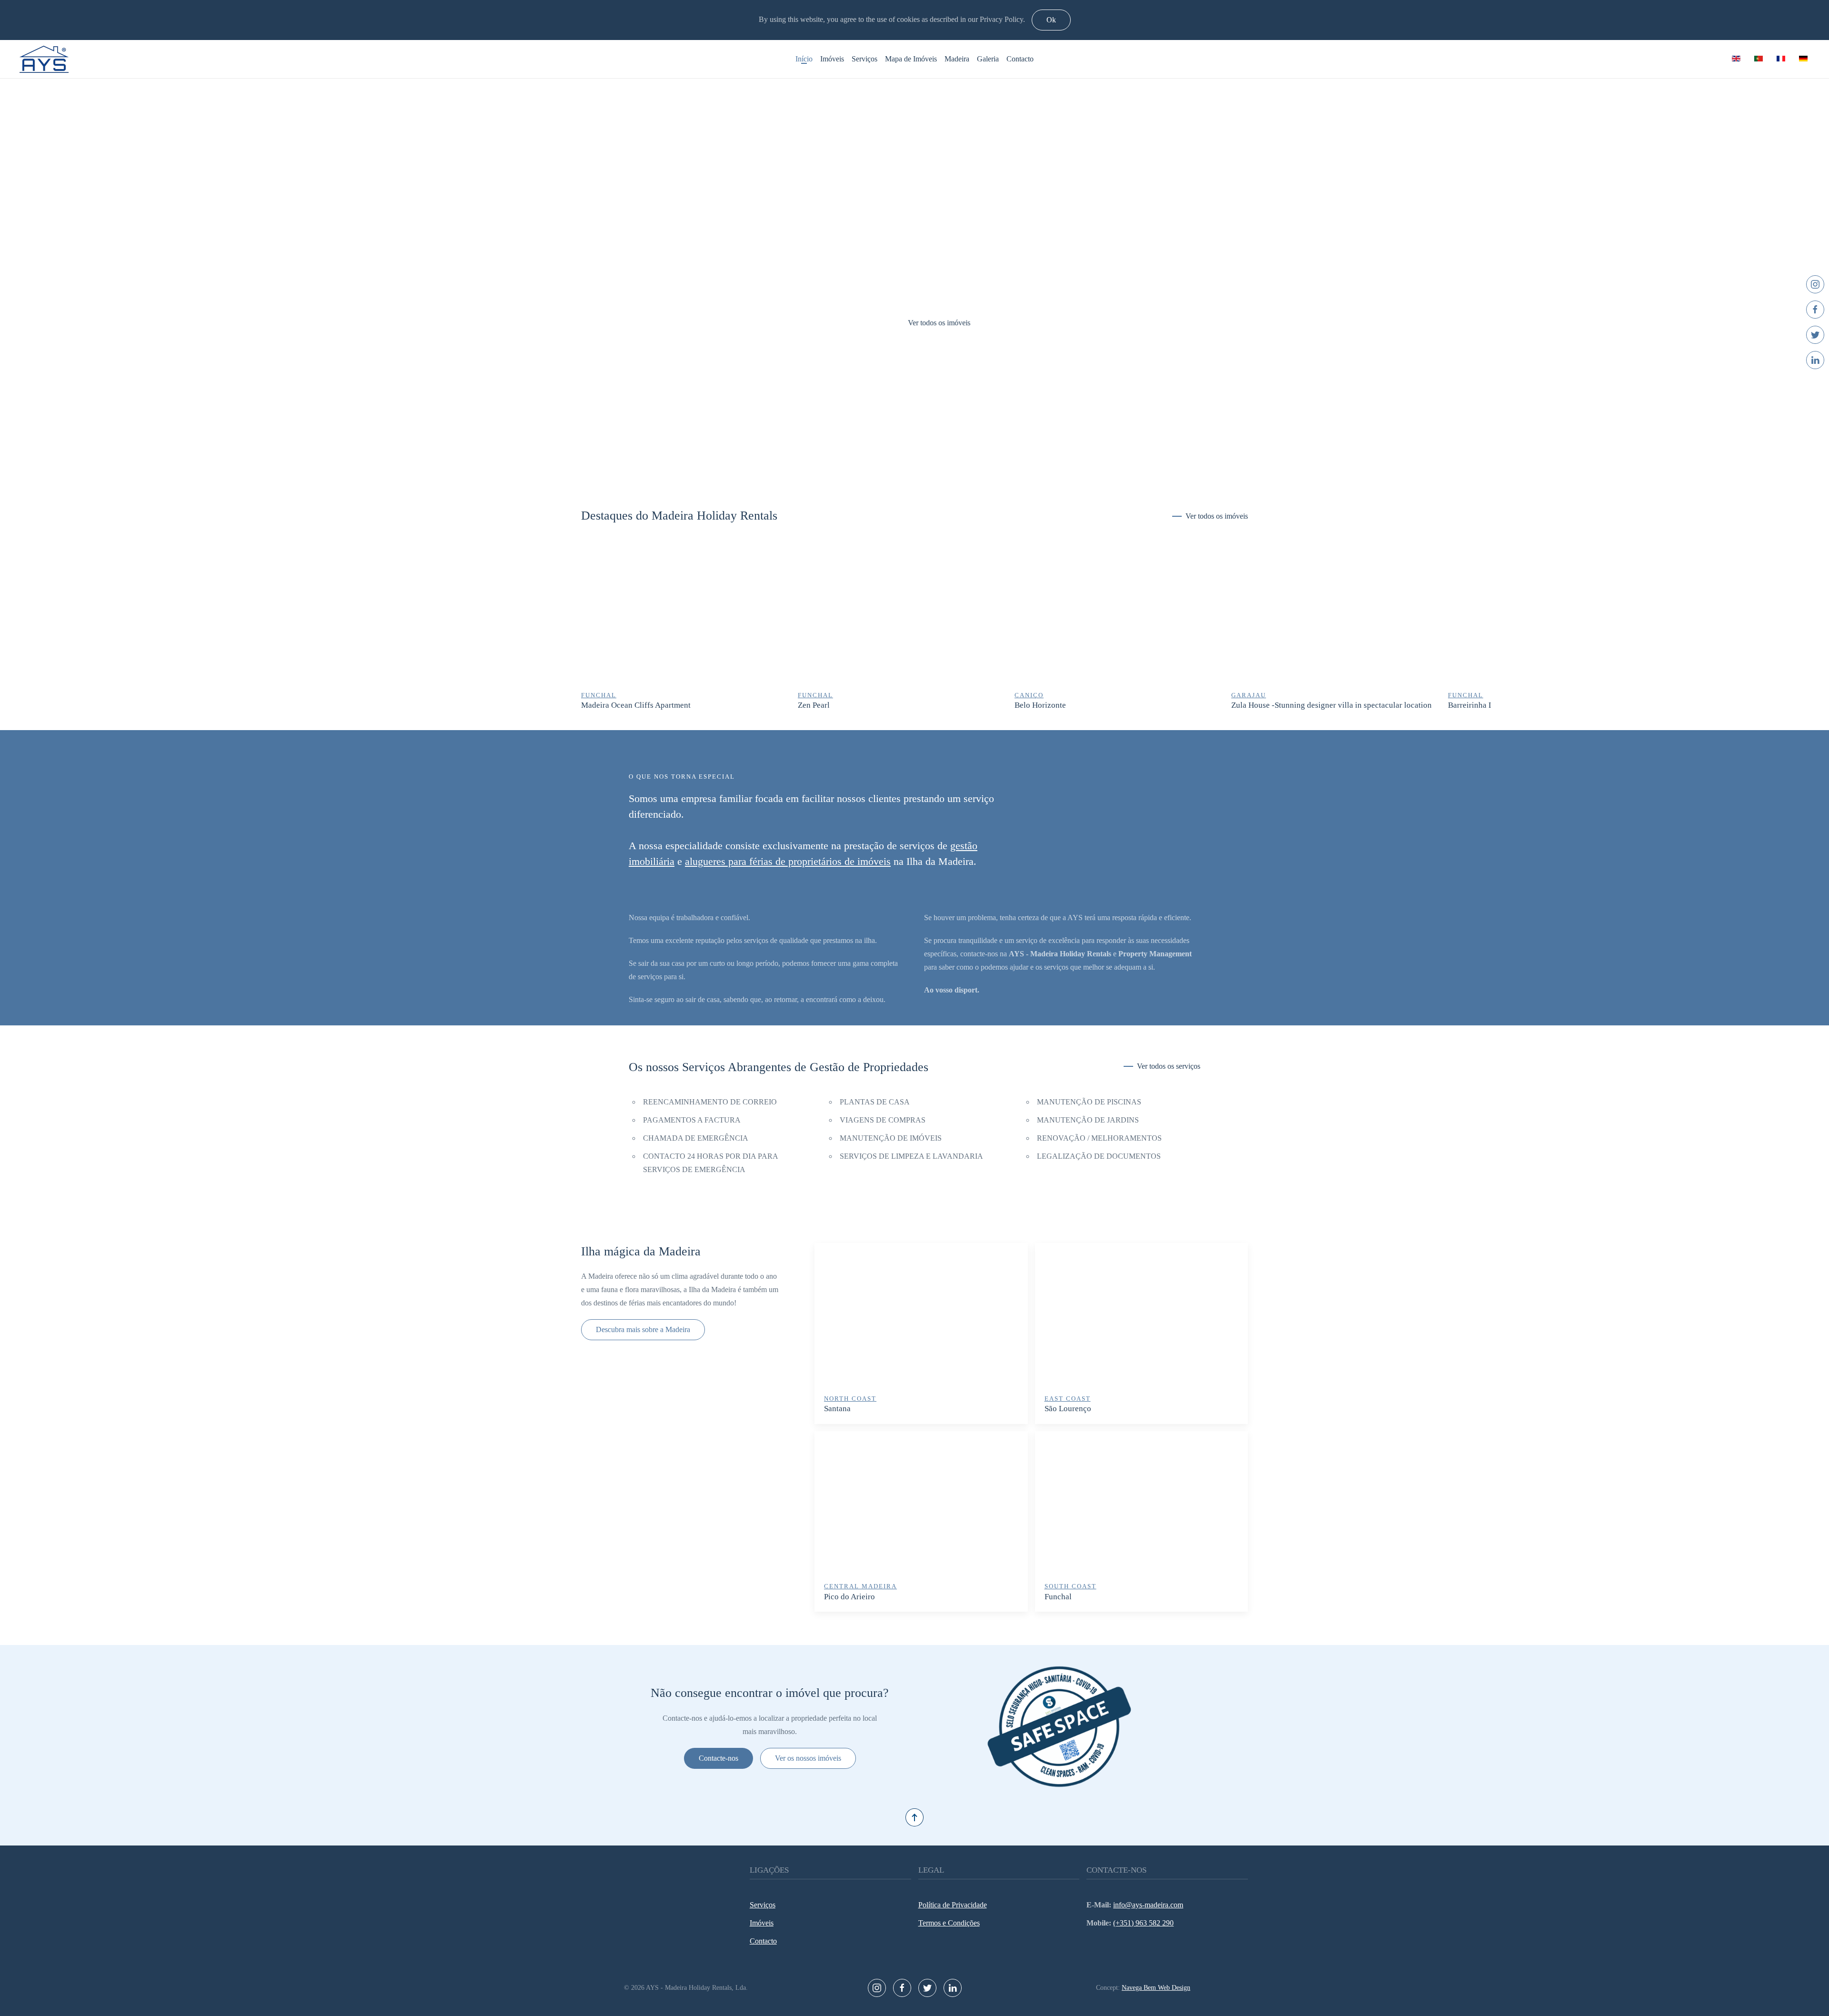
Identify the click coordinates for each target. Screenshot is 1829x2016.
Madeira (957, 59)
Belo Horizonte (1040, 706)
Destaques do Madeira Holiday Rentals (679, 516)
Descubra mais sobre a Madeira (643, 1329)
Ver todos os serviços (1169, 1066)
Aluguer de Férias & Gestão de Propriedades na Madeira (904, 463)
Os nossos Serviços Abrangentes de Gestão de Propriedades (779, 1067)
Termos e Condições (949, 1923)
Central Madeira (860, 1586)
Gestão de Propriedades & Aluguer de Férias (925, 463)
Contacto (1020, 59)
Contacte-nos (719, 1758)
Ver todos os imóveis (915, 322)
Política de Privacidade (953, 1905)
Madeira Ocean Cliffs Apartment (636, 706)
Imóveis (832, 59)
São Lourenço (1068, 1409)
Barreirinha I (1470, 706)
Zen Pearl (814, 706)
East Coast (1068, 1399)
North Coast (850, 1399)
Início (804, 59)
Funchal (1058, 1597)
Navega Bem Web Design (1156, 1988)
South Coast (1070, 1586)
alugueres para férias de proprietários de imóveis (788, 861)
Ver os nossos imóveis (808, 1758)
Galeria (988, 59)
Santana (837, 1409)
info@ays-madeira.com (1148, 1905)
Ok (1051, 20)
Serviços (864, 59)
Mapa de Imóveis (911, 59)
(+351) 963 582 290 (1143, 1923)
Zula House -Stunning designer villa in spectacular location (1332, 706)
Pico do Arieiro (849, 1597)
